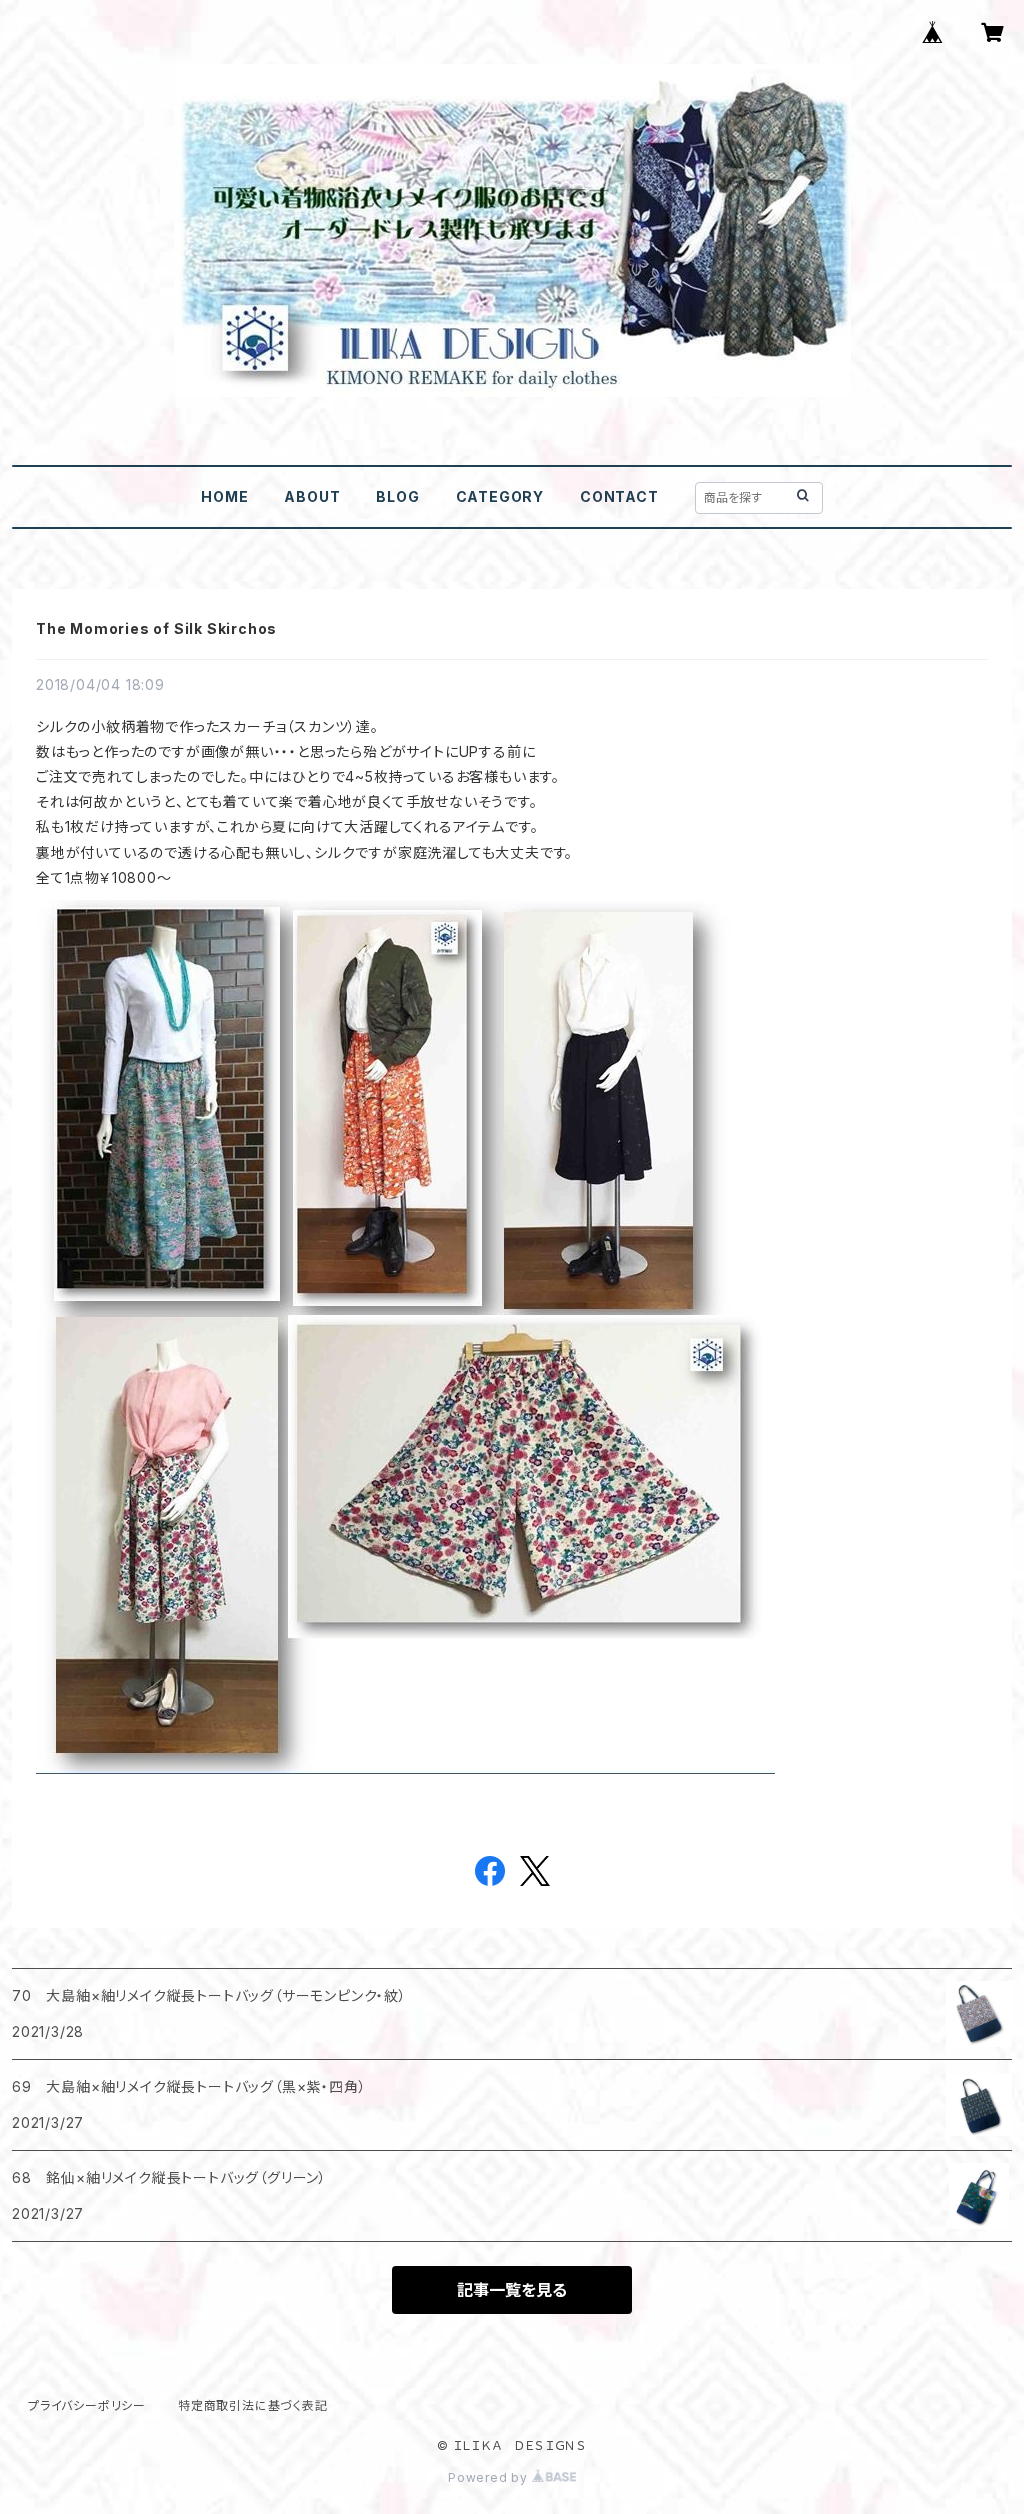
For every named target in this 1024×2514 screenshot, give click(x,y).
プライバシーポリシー (87, 2405)
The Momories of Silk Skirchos (156, 628)
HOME (224, 496)
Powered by (490, 2477)
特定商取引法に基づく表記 (253, 2405)
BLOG (397, 496)
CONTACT (619, 496)
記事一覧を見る (512, 2290)
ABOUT (312, 496)
